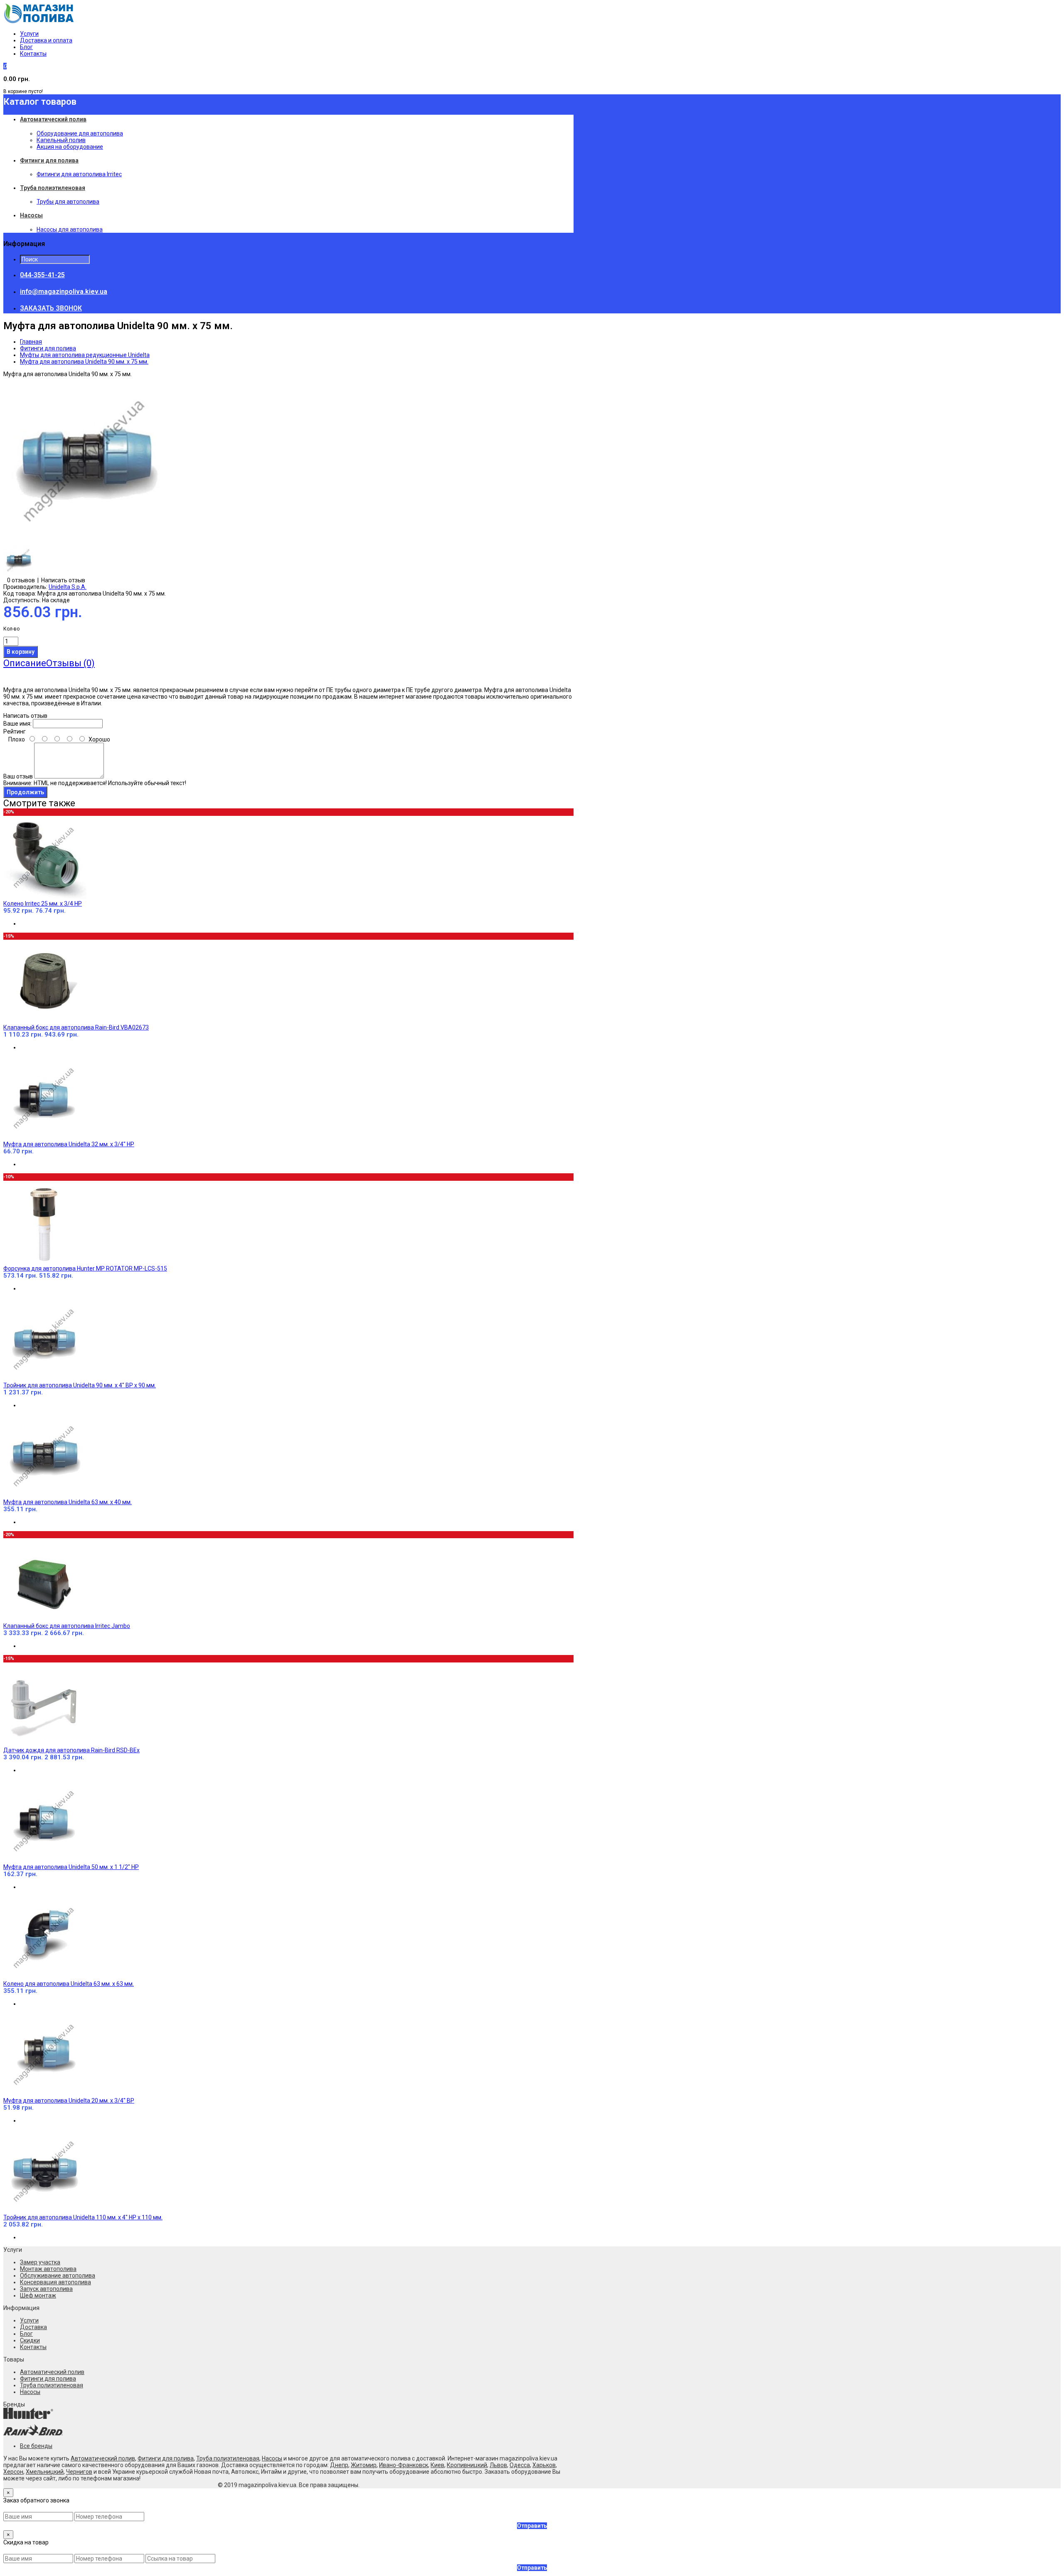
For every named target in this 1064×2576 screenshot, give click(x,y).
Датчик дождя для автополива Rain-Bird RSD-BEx (71, 1750)
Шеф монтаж (38, 2295)
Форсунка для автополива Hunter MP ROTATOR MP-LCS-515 (85, 1268)
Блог (26, 47)
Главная (31, 342)
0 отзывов (21, 580)
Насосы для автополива (70, 229)
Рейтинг (15, 731)
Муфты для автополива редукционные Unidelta (85, 355)
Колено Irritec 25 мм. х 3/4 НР (43, 904)
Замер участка (40, 2262)
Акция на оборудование (70, 147)
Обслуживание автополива (58, 2276)
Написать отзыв (63, 580)
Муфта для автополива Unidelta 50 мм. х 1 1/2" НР (71, 1867)
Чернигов (79, 2472)
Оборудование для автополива (80, 133)
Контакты (33, 54)
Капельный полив (61, 140)
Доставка (33, 2327)
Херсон (13, 2472)
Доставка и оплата (46, 40)
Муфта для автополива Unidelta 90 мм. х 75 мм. (84, 362)
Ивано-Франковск (404, 2465)
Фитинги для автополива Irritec (79, 174)
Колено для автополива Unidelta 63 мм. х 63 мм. (69, 1984)
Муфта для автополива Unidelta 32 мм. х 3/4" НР (69, 1144)
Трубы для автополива (68, 202)
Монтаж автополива (48, 2269)
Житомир (364, 2465)
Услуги (29, 34)
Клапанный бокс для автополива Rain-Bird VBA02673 (76, 1027)
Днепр (339, 2465)
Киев (437, 2465)
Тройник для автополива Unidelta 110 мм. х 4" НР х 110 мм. (83, 2217)
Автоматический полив (52, 2372)
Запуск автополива (46, 2289)
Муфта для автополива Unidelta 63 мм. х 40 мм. (68, 1502)
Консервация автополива (55, 2282)
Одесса (520, 2465)
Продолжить (25, 792)
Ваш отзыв (18, 776)
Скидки (30, 2340)
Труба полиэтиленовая (52, 2385)
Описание (25, 663)
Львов (498, 2465)
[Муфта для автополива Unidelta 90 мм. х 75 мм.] (86, 542)
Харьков (544, 2465)
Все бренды (36, 2446)
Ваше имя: (17, 724)
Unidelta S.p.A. (68, 587)
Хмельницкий (45, 2472)
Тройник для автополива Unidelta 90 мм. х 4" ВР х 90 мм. (80, 1385)
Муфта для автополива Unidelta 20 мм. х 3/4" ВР (69, 2101)
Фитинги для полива (48, 348)
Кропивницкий (467, 2465)
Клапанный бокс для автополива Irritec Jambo (67, 1626)
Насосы (30, 2392)
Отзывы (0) (70, 663)
